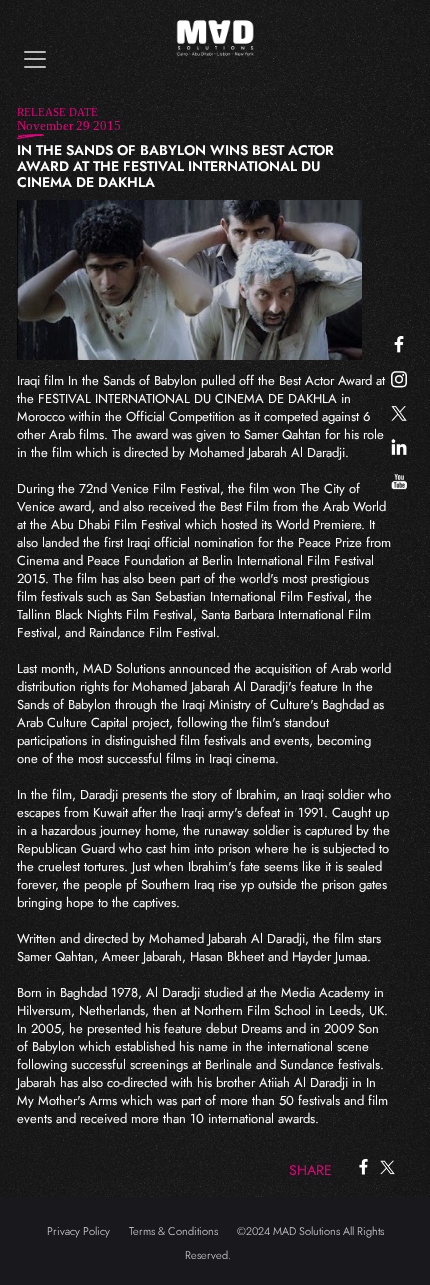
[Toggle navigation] (35, 59)
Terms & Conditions (173, 1231)
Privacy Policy (78, 1231)
